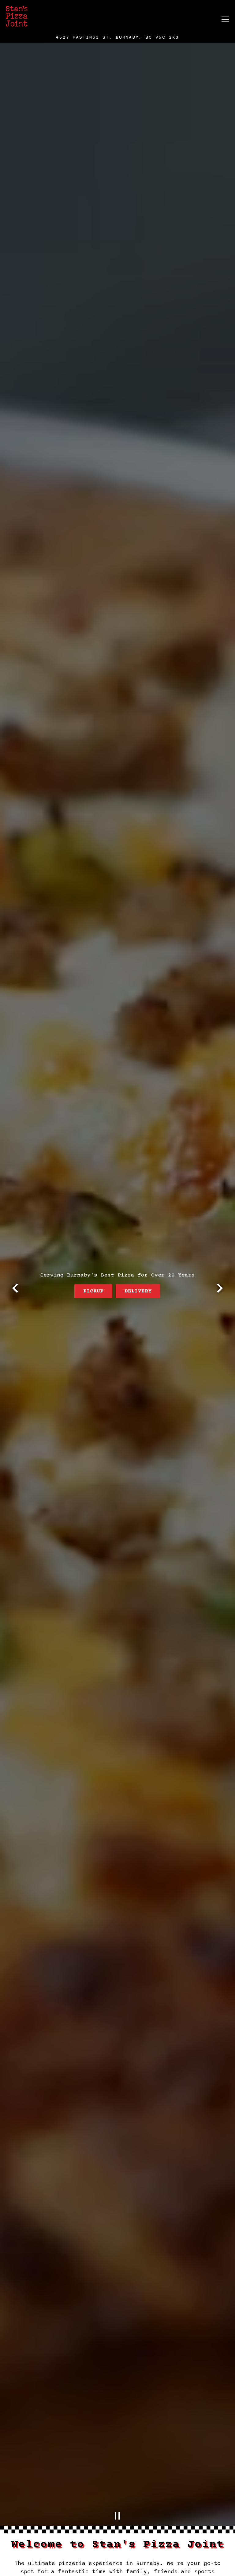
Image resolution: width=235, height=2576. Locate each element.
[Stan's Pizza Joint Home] (40, 16)
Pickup (93, 1291)
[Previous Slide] (15, 1288)
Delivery (138, 1291)
